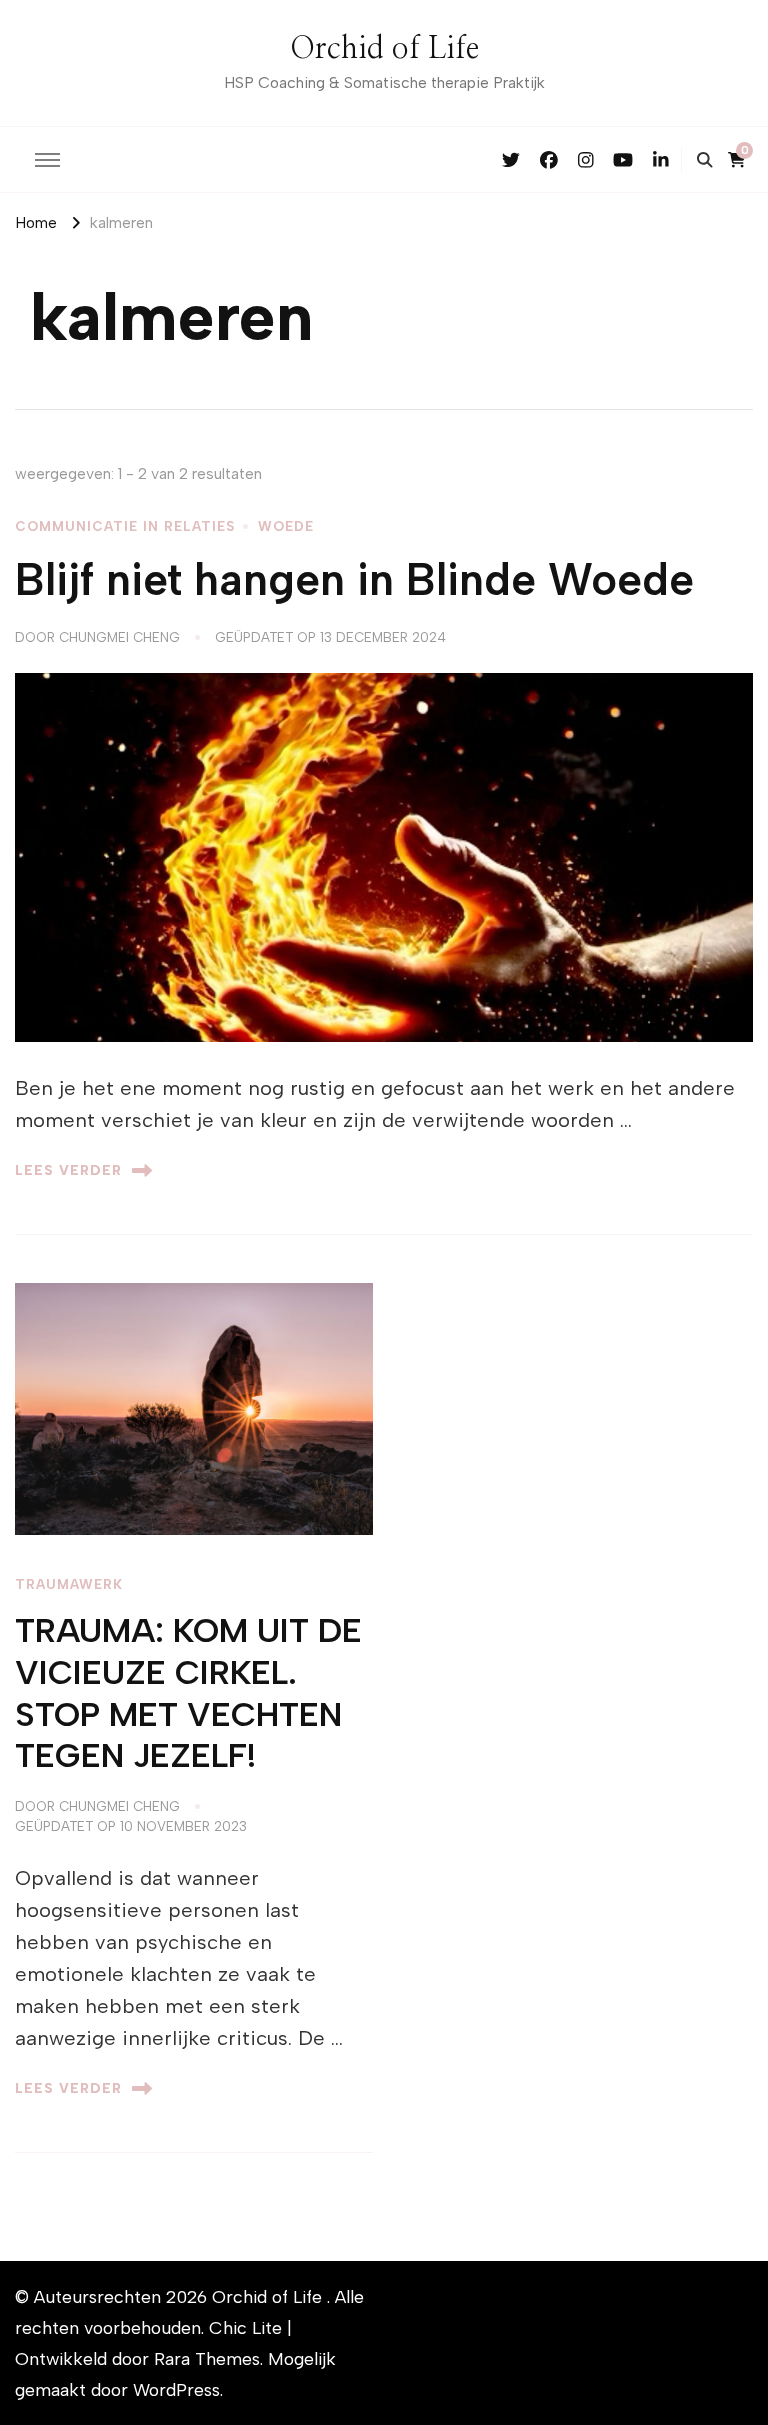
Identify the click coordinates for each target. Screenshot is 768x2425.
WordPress (176, 2389)
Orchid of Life (384, 49)
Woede (286, 526)
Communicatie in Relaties (125, 526)
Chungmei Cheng (119, 637)
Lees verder (68, 1170)
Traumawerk (69, 1584)
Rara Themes (207, 2358)
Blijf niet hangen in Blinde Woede (354, 579)
